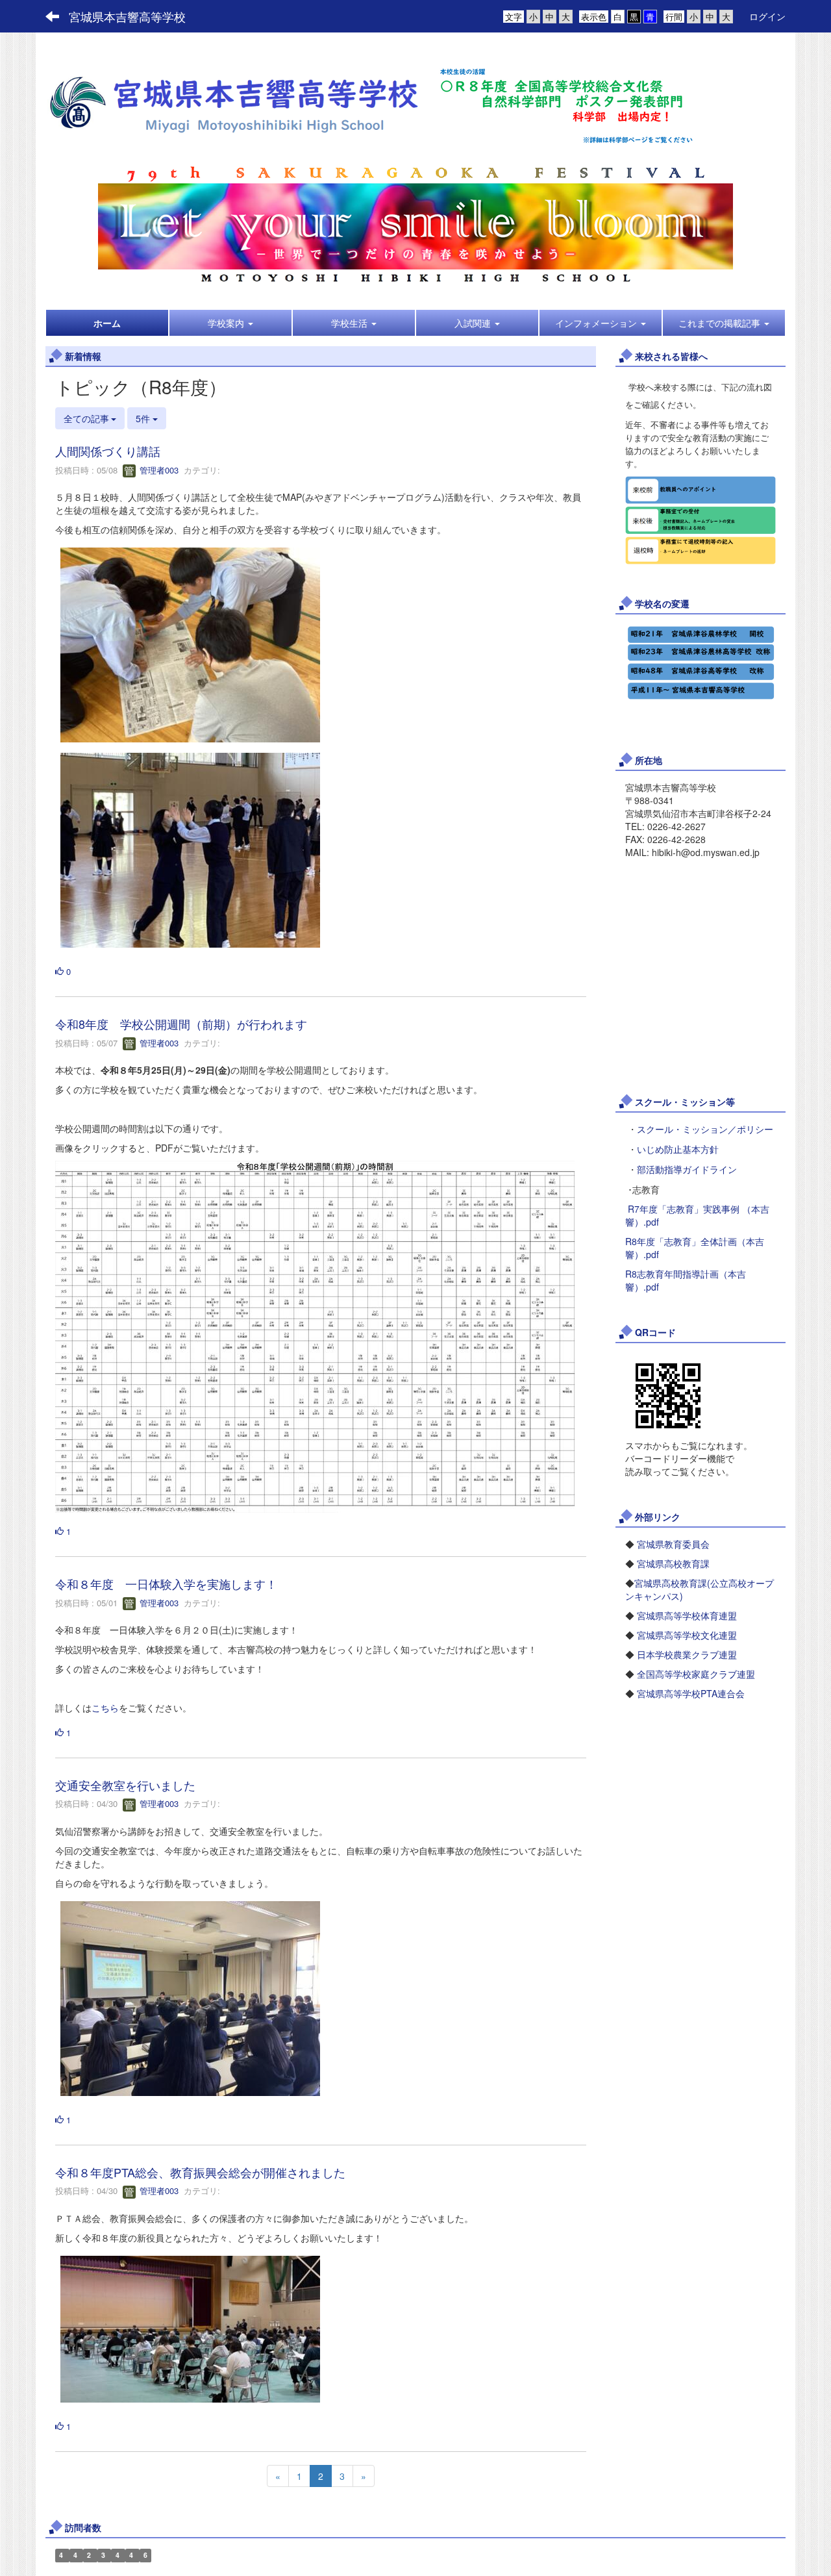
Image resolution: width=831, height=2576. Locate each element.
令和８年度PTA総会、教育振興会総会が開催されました (200, 2172)
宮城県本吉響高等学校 (127, 16)
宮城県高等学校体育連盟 (687, 1615)
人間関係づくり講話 (108, 451)
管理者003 (158, 470)
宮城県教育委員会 (673, 1544)
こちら (105, 1708)
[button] (230, 323)
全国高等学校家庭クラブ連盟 (696, 1674)
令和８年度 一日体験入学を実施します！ (166, 1584)
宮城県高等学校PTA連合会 (691, 1693)
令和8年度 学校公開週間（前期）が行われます (181, 1024)
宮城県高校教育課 (673, 1563)
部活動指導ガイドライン (687, 1170)
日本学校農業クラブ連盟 (687, 1654)
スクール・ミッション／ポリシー (705, 1130)
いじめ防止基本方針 (678, 1150)
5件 (144, 418)
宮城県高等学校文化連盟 (687, 1635)
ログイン (767, 16)
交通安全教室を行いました (125, 1785)
